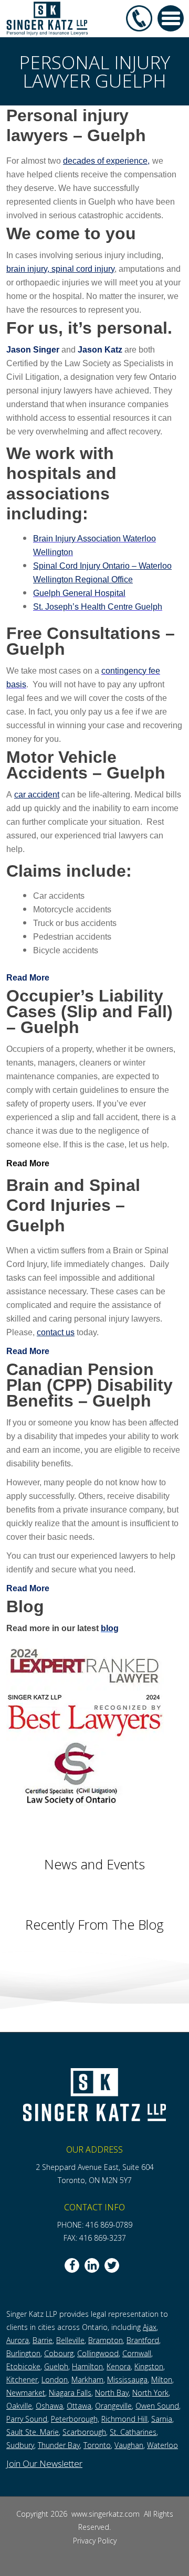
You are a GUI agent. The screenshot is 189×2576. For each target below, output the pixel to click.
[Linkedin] (92, 2265)
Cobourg (59, 2353)
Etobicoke (23, 2366)
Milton (162, 2380)
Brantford (143, 2340)
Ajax (150, 2327)
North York (150, 2393)
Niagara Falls (70, 2393)
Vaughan (129, 2445)
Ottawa (79, 2406)
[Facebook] (72, 2265)
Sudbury (20, 2445)
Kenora (119, 2366)
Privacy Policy (95, 2541)
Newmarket (26, 2393)
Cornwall (137, 2353)
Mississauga (127, 2380)
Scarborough (84, 2432)
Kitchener (22, 2380)
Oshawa (49, 2406)
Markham (87, 2380)
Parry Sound (27, 2419)
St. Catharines (133, 2432)
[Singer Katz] (47, 18)
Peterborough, (75, 2419)
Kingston (149, 2366)
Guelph (56, 2366)
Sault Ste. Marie (33, 2432)
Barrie (43, 2340)
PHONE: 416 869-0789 (95, 2225)
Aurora (18, 2340)
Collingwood (98, 2353)
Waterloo (162, 2445)
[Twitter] (112, 2265)
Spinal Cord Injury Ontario (82, 566)
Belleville (70, 2340)
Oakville (19, 2406)
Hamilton (87, 2366)
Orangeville (113, 2406)
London (55, 2380)
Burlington (23, 2353)
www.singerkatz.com (107, 2514)
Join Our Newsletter (44, 2463)
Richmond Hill (124, 2419)
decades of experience (105, 161)
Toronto (97, 2445)
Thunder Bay (59, 2445)
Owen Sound (157, 2406)
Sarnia (162, 2419)
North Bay (112, 2393)
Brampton (106, 2340)
